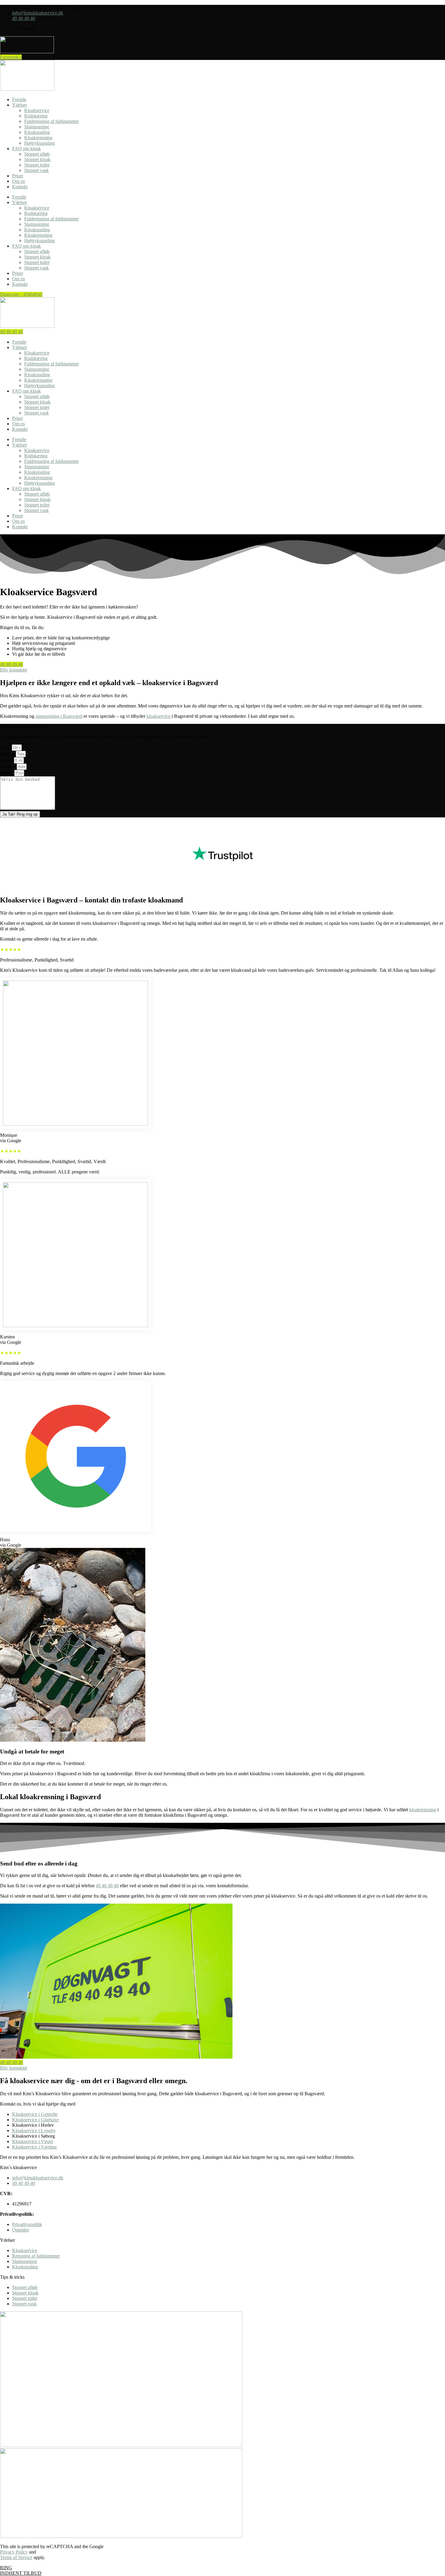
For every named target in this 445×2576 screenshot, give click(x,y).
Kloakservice (37, 110)
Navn (6, 747)
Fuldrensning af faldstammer (51, 121)
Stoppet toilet (37, 165)
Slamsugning (37, 127)
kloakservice (159, 716)
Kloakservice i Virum (33, 2141)
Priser (18, 176)
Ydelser (20, 105)
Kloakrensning (38, 138)
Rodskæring (36, 116)
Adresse (8, 766)
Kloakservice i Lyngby (34, 2131)
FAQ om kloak (26, 148)
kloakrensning (423, 1810)
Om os (18, 181)
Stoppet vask (36, 170)
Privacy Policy (14, 2552)
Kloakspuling (37, 132)
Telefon (8, 754)
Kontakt (20, 187)
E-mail (7, 760)
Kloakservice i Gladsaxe (35, 2120)
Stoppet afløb (37, 154)
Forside (19, 99)
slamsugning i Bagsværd (59, 716)
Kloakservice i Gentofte (35, 2114)
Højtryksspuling (40, 143)
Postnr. (7, 773)
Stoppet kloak (37, 159)
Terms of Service (16, 2557)
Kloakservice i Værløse (35, 2147)
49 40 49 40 (107, 1886)
